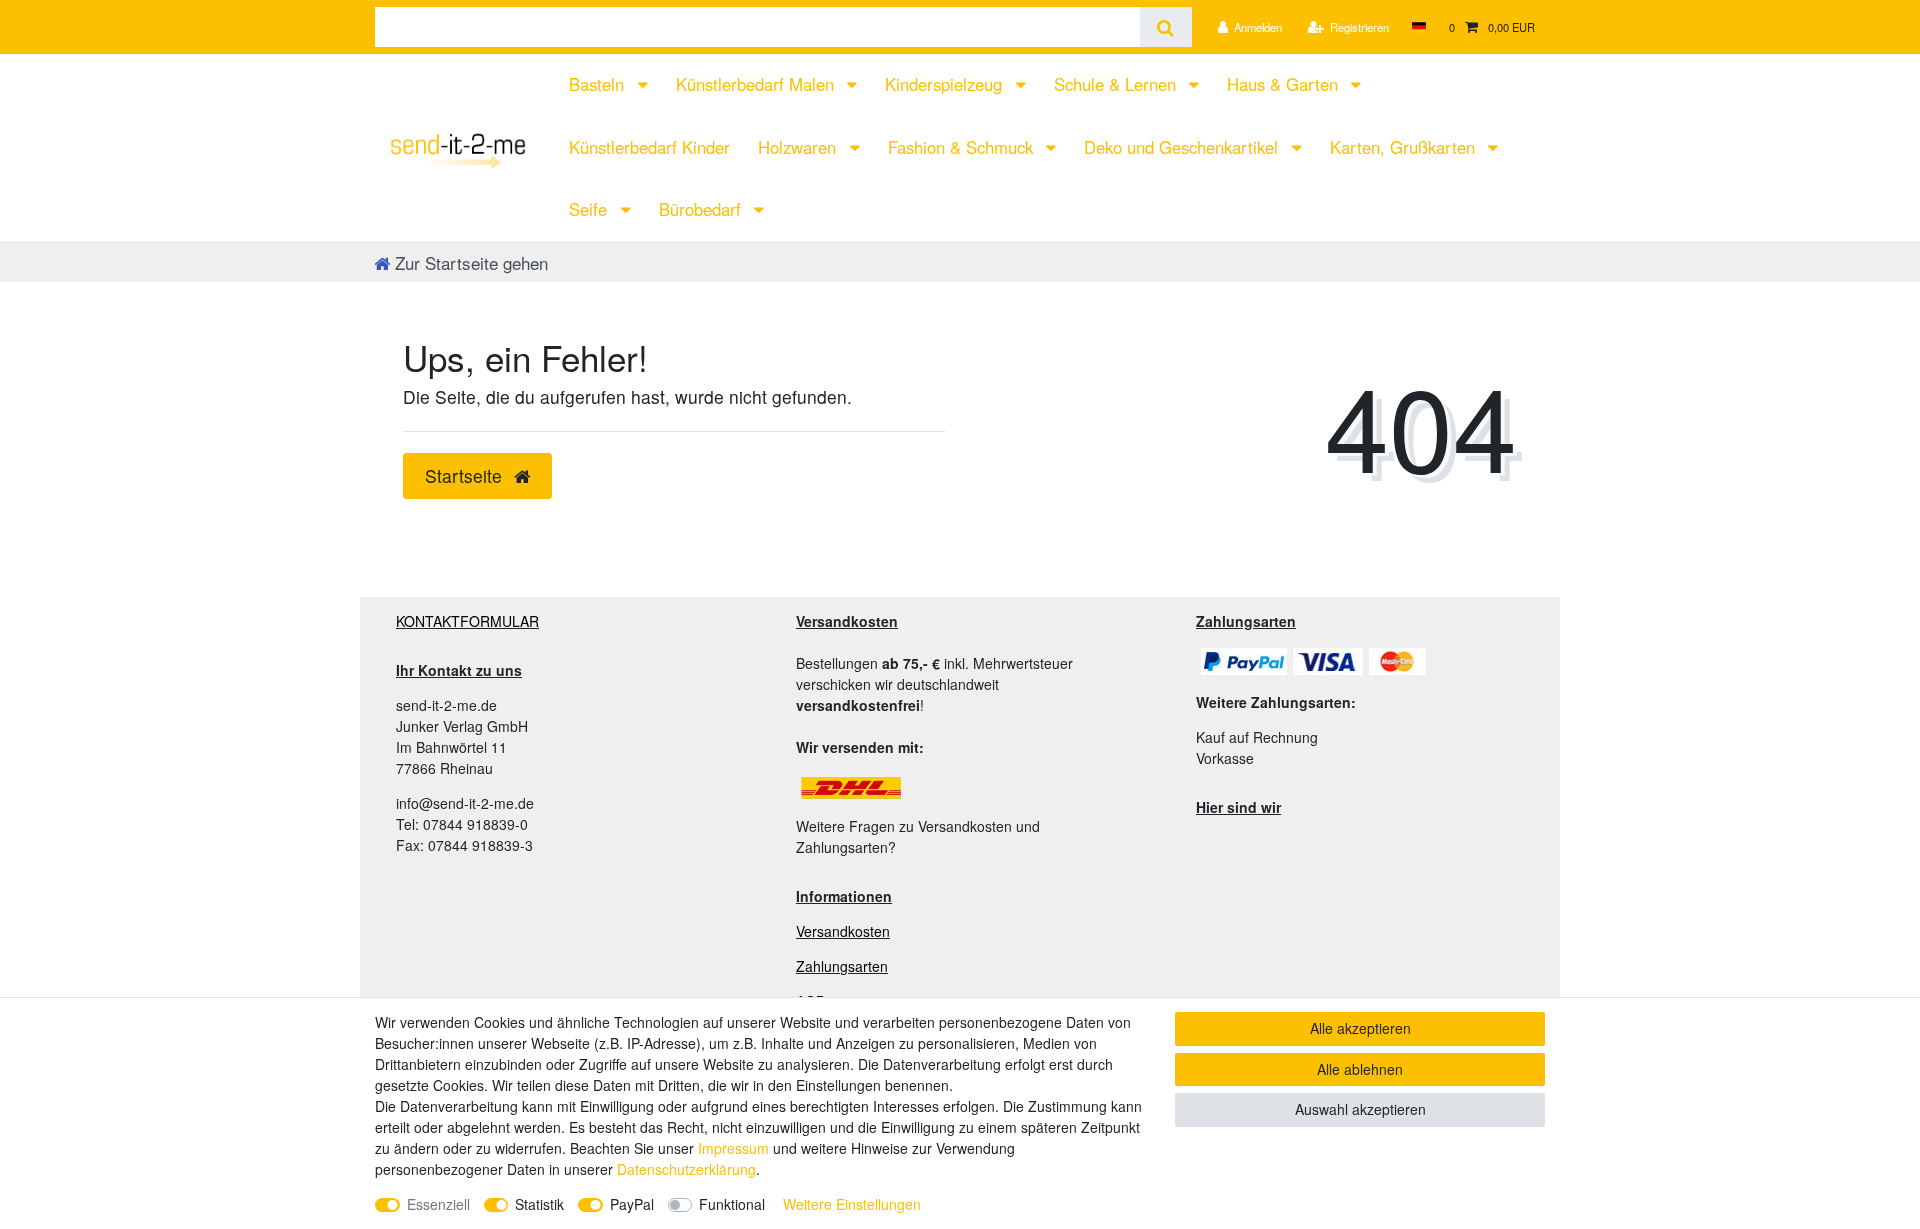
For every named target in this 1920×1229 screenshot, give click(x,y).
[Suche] (1165, 27)
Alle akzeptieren (1360, 1028)
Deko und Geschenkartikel (1183, 147)
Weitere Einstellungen (852, 1204)
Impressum (733, 1148)
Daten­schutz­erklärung (686, 1169)
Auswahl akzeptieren (1360, 1109)
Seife (590, 209)
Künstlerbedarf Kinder (649, 147)
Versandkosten (843, 931)
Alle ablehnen (1360, 1069)
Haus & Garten (1285, 84)
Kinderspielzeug (946, 84)
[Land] (1418, 27)
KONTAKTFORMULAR (467, 621)
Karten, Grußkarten (1405, 147)
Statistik (539, 1204)
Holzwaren (799, 147)
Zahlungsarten (842, 966)
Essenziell (438, 1204)
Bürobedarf (702, 209)
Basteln (599, 84)
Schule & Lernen (1117, 84)
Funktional (732, 1204)
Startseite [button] (466, 475)
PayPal (632, 1204)
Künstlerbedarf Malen (757, 84)
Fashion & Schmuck (963, 147)
